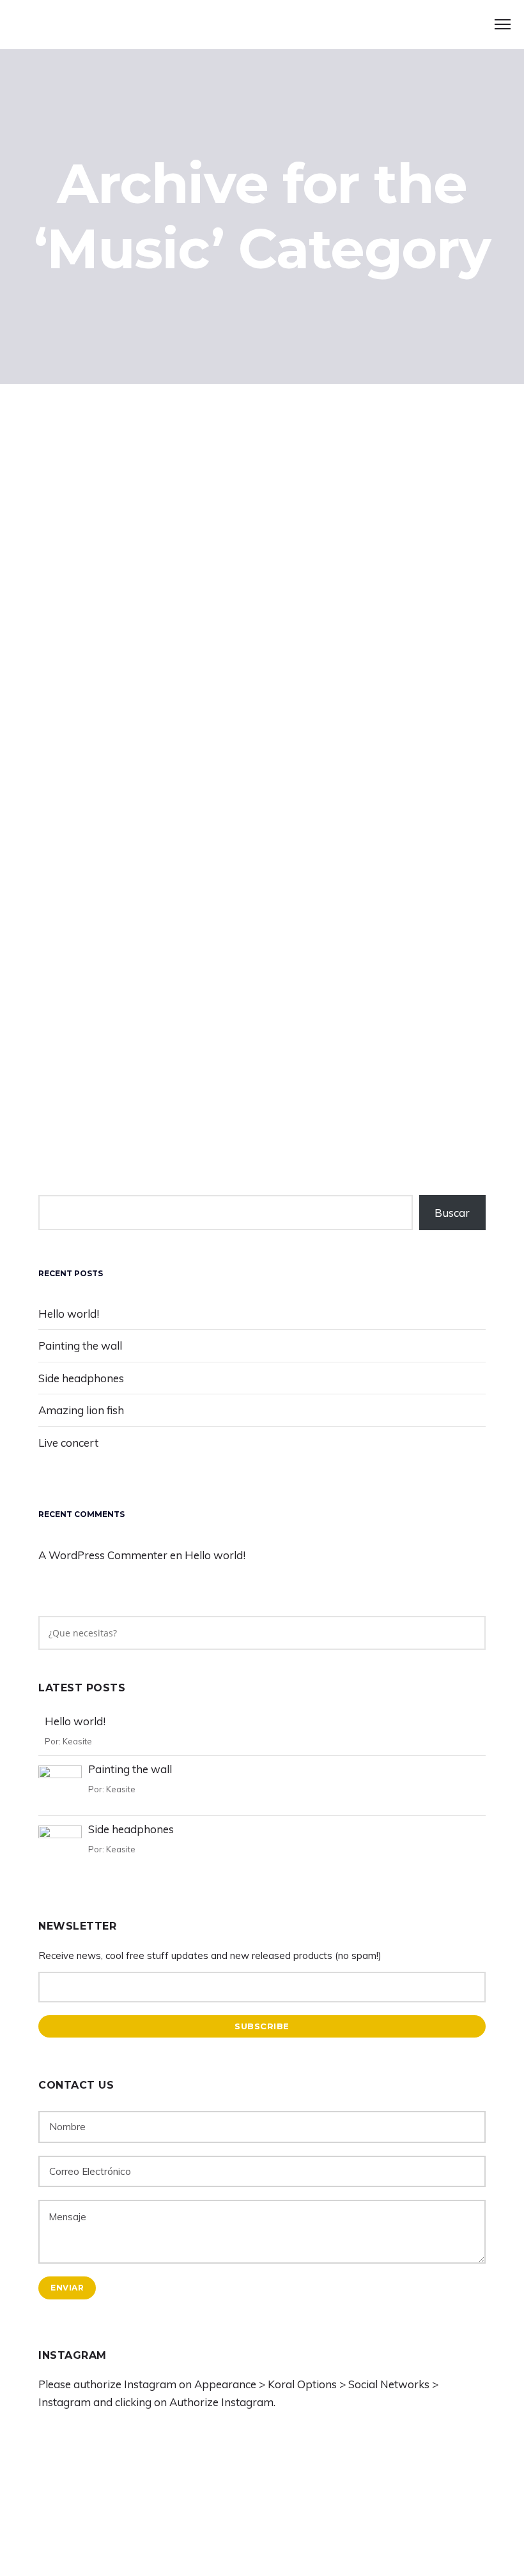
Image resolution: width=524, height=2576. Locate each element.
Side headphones (120, 716)
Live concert (68, 1443)
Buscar (452, 1213)
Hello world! (69, 1314)
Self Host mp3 (107, 1105)
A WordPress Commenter (103, 1555)
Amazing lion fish (81, 1410)
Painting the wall (80, 1345)
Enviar (67, 2288)
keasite (144, 1029)
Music (189, 1029)
